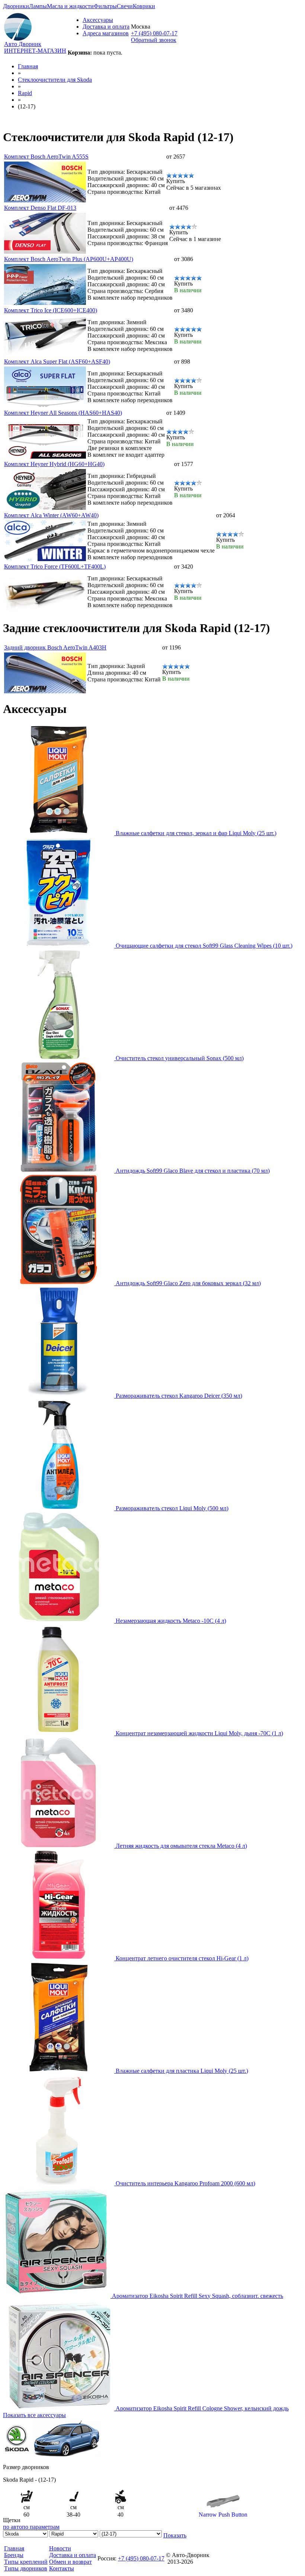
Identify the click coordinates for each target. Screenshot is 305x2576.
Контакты (62, 2568)
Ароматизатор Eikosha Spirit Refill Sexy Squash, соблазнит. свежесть (198, 2296)
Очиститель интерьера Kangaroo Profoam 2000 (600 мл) (185, 2183)
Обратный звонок (154, 40)
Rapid (25, 93)
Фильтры (105, 6)
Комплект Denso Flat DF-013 (40, 208)
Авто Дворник (23, 44)
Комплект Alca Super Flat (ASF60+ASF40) (57, 362)
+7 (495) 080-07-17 (154, 33)
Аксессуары (98, 20)
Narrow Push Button (223, 2515)
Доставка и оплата (106, 27)
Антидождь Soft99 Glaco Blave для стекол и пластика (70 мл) (193, 1171)
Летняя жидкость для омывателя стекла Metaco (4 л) (181, 1846)
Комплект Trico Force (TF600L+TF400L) (55, 566)
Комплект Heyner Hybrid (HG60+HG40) (54, 464)
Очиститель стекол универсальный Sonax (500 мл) (180, 1058)
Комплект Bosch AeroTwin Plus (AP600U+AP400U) (69, 259)
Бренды (14, 2555)
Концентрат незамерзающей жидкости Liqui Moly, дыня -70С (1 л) (199, 1733)
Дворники (16, 6)
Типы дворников (26, 2568)
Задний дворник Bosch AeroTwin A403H (55, 647)
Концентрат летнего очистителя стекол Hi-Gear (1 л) (182, 1958)
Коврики (144, 6)
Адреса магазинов (106, 33)
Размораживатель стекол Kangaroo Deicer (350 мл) (179, 1396)
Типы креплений (26, 2562)
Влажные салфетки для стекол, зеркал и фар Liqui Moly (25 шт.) (196, 833)
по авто (12, 2527)
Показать (175, 2535)
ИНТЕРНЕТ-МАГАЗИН (35, 51)
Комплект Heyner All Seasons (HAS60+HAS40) (63, 413)
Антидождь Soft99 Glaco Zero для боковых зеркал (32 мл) (188, 1283)
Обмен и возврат (70, 2562)
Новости (60, 2548)
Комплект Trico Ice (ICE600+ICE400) (51, 310)
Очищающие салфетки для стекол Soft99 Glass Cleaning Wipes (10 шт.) (204, 946)
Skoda (55, 80)
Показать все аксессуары (34, 2415)
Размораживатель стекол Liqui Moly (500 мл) (172, 1508)
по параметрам (41, 2527)
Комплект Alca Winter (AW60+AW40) (51, 515)
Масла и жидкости (70, 6)
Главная (28, 66)
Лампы (38, 6)
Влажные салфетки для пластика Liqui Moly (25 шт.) (182, 2071)
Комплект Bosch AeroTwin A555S (46, 157)
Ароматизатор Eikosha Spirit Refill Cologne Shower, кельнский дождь (202, 2408)
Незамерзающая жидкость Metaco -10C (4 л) (171, 1621)
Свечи (125, 6)
